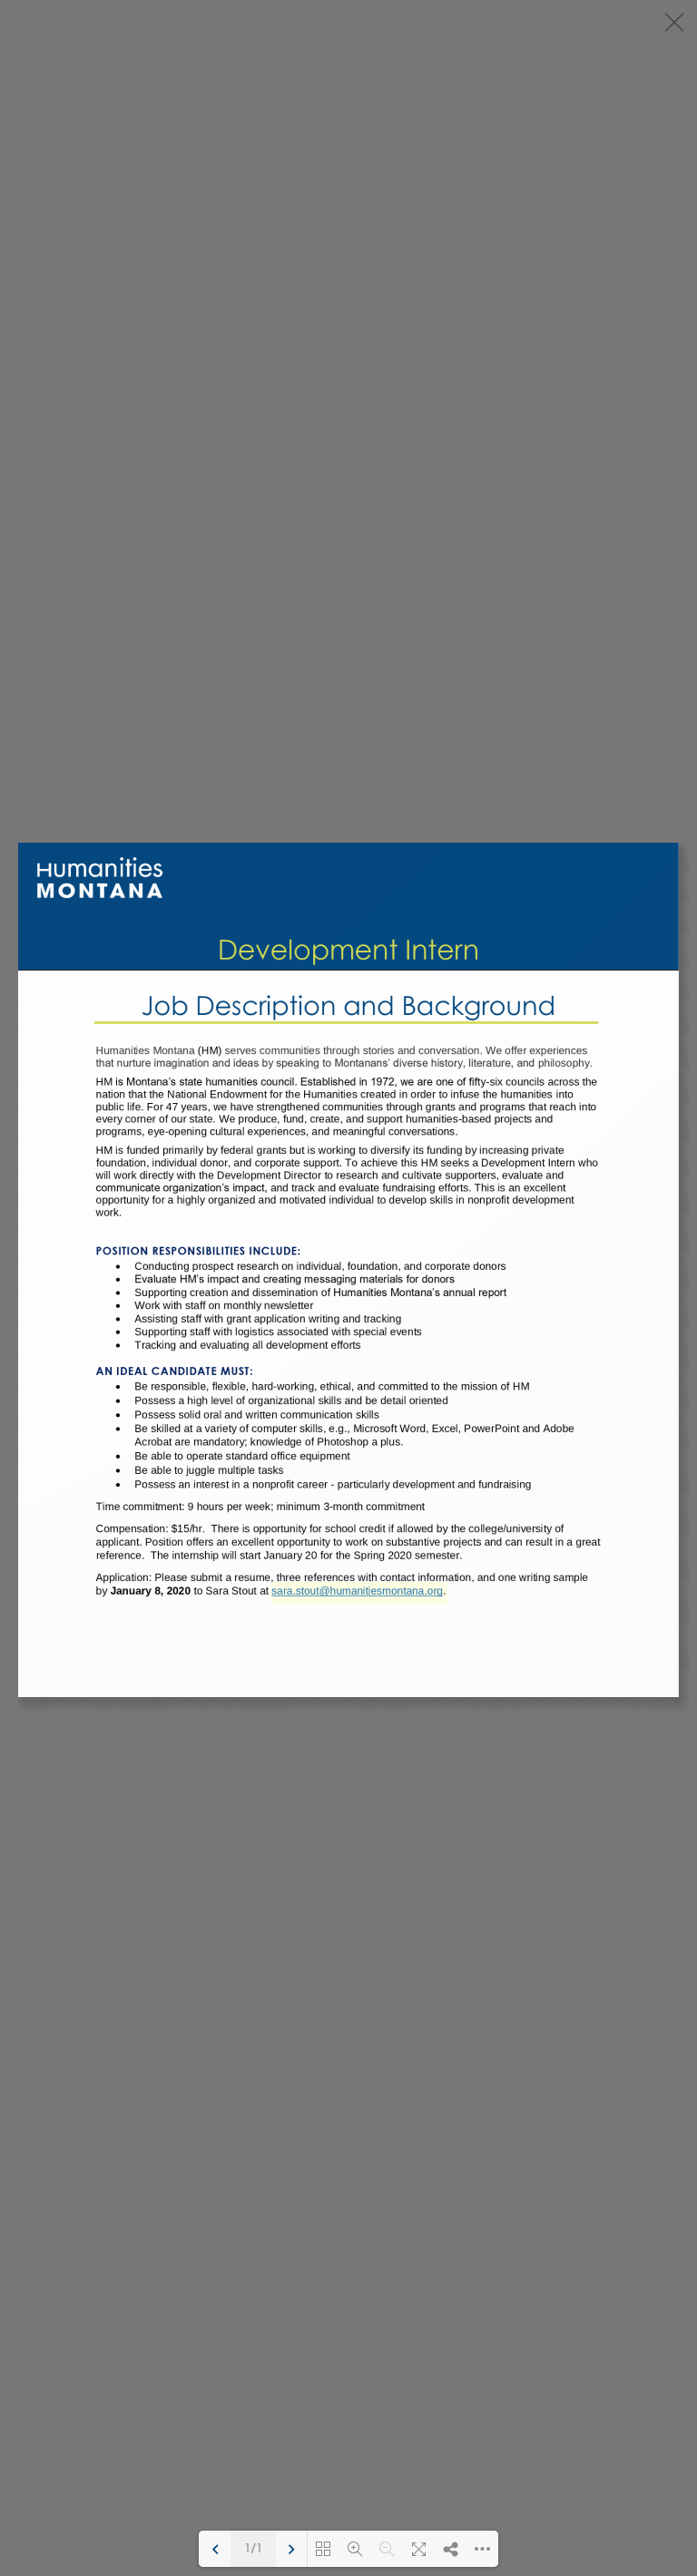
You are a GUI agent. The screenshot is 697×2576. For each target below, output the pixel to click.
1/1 (253, 2549)
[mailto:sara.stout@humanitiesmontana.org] (357, 1595)
